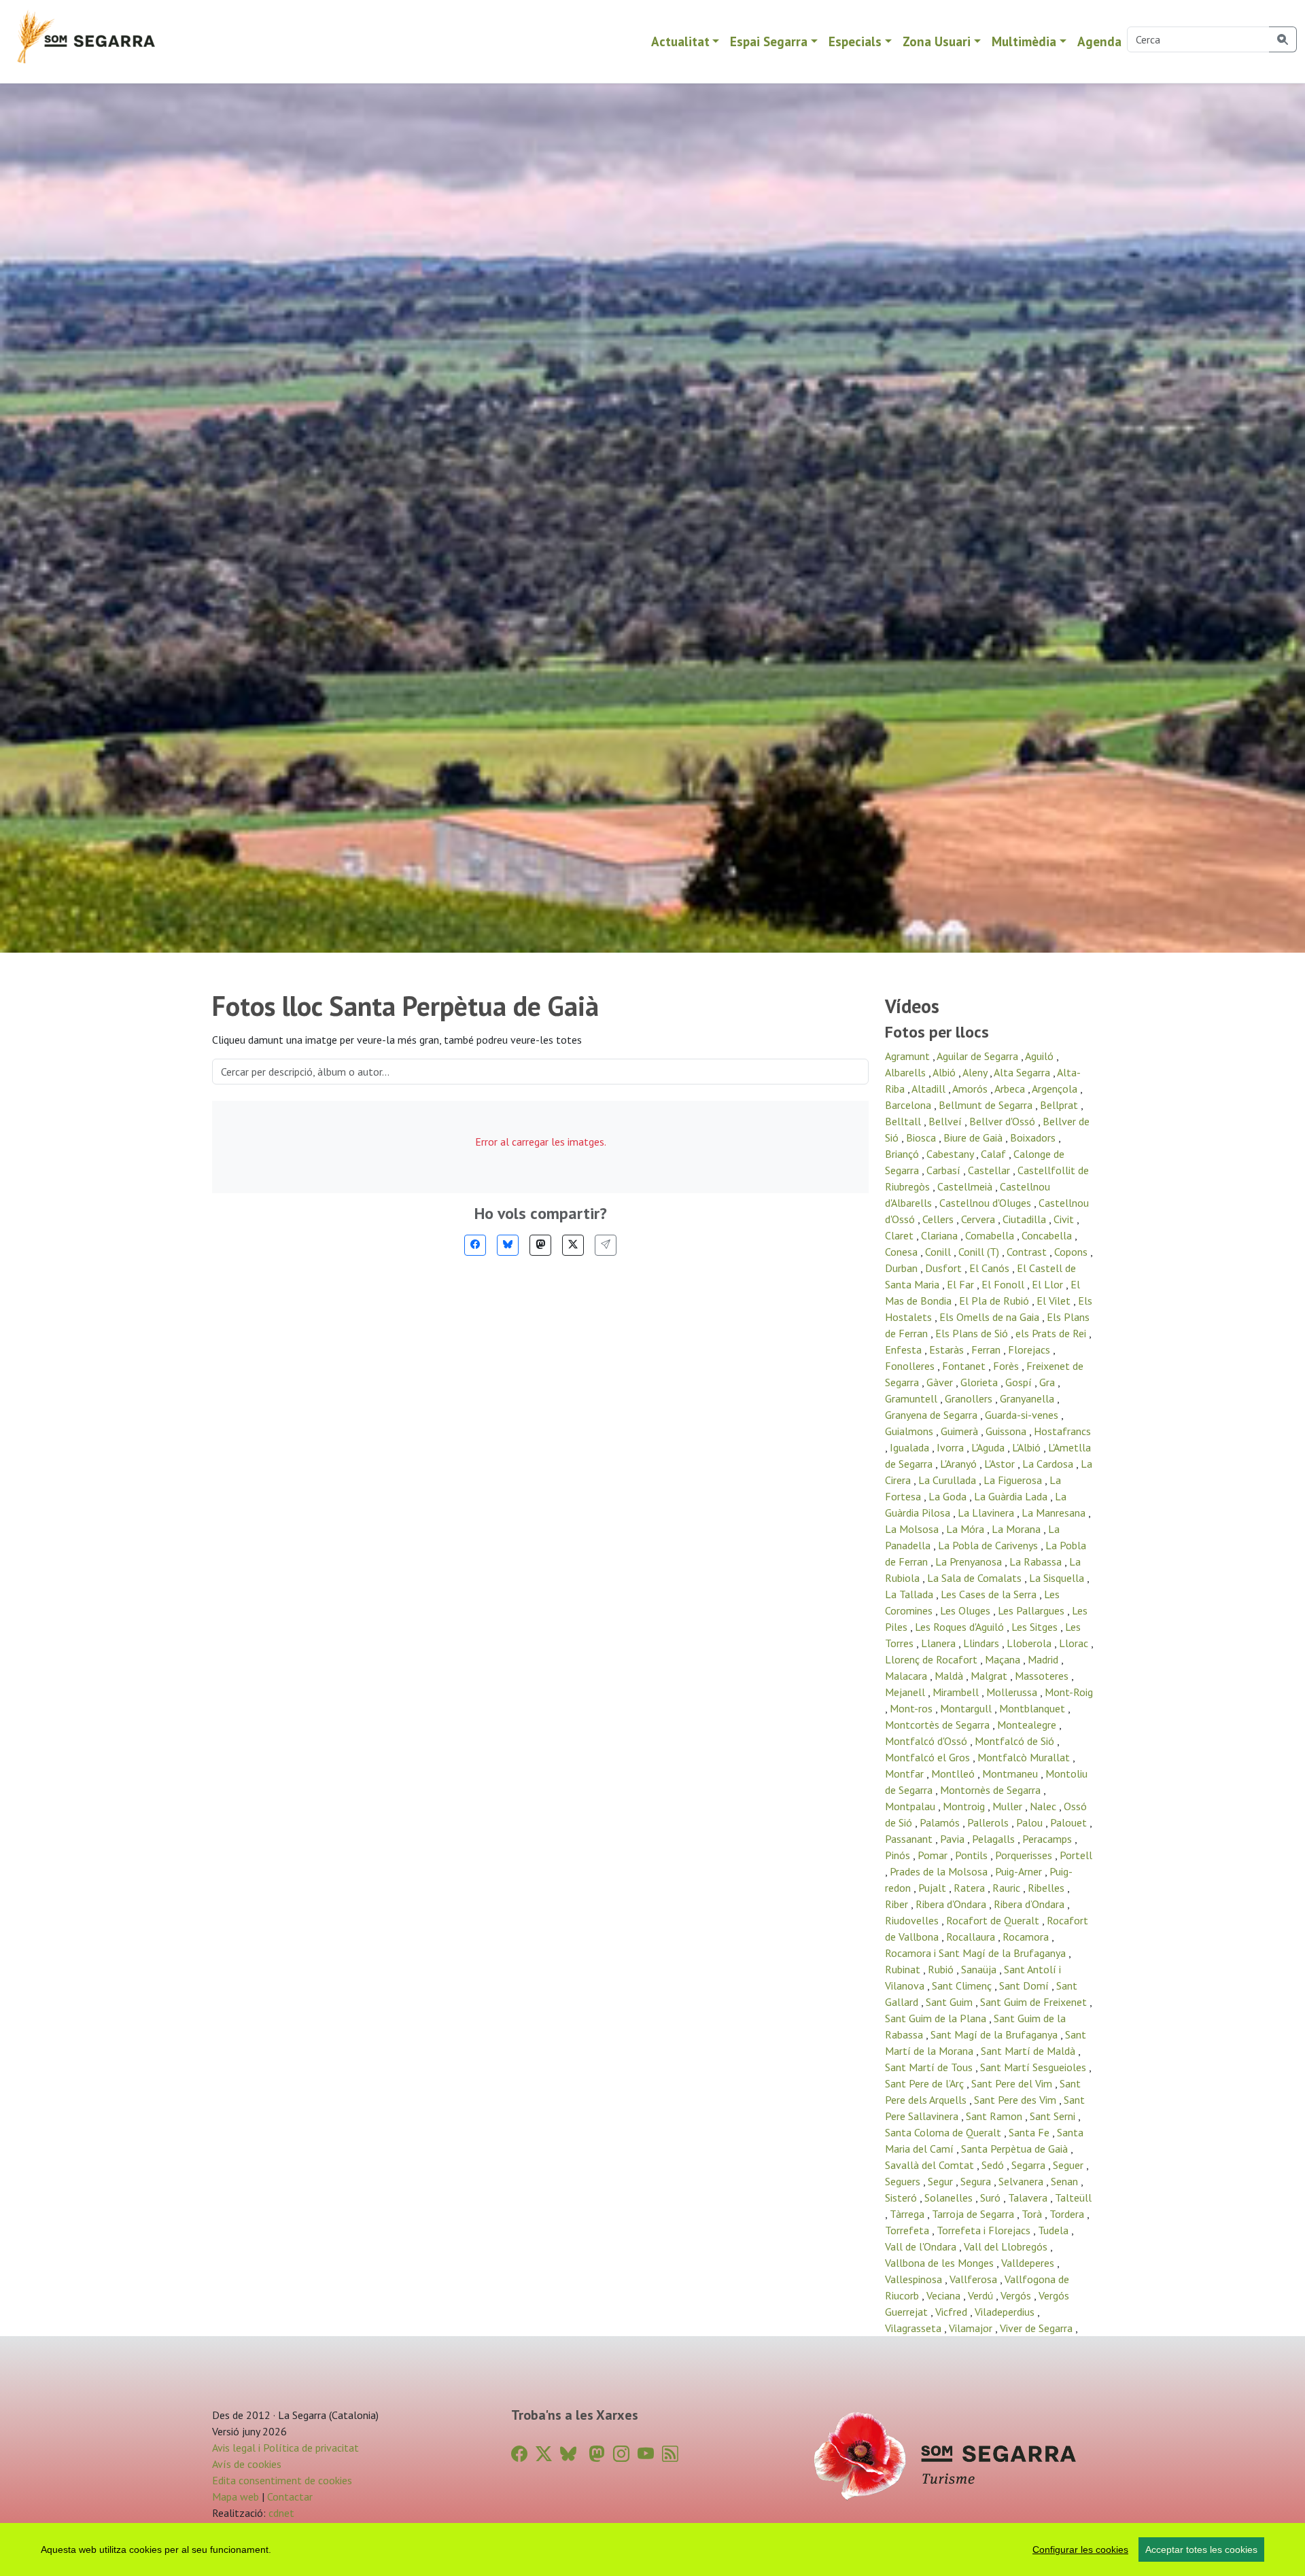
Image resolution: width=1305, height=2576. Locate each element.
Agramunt (909, 1056)
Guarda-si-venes (1023, 1415)
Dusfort (945, 1268)
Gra (1048, 1382)
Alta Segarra (1023, 1072)
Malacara (907, 1676)
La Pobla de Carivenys (989, 1545)
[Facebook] (475, 1245)
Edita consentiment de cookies (282, 2480)
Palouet (1070, 1822)
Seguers (904, 2181)
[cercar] (1283, 39)
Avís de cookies (247, 2464)
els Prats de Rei (1052, 1333)
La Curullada (949, 1480)
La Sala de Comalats (976, 1578)
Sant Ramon (995, 2116)
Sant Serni (1054, 2116)
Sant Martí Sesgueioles (1034, 2067)
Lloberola (1030, 1643)
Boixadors (1034, 1137)
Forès (1007, 1366)
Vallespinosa (915, 2279)
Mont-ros (912, 1708)
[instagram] (621, 2454)
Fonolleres (911, 1366)
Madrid (1044, 1659)
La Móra (967, 1529)
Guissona (1007, 1431)
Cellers (939, 1219)
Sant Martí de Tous (930, 2067)
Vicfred (953, 2312)
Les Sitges (1036, 1627)
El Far (962, 1284)
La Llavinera (987, 1513)
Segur (942, 2181)
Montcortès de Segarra (939, 1725)
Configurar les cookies (1080, 2549)
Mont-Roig (1069, 1692)
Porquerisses (1025, 1855)
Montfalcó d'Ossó (927, 1741)
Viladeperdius (1006, 2312)
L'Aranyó (960, 1464)
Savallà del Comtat (931, 2165)
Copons (1072, 1252)
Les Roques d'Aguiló (961, 1627)
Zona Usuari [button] (937, 41)
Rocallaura (972, 1937)
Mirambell (957, 1692)
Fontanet (965, 1366)
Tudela (1055, 2230)
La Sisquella (1058, 1578)
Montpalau (911, 1806)
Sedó (994, 2165)
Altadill (930, 1089)
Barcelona (909, 1105)
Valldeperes (1029, 2263)
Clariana (941, 1235)
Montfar (906, 1774)
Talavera (1029, 2198)
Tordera (1068, 2214)
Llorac (1075, 1643)
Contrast (1028, 1252)
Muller (1009, 1806)
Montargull (967, 1708)
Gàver (941, 1382)
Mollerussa (1013, 1692)
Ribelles (1047, 1888)
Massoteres (1043, 1676)
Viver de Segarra (1038, 2328)
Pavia (954, 1839)
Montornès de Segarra (992, 1790)
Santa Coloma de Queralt (944, 2132)
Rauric (1008, 1888)
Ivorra (952, 1447)
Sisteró (902, 2198)
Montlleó (954, 1774)
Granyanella (1028, 1398)
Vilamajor (972, 2328)
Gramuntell (912, 1398)
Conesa (903, 1252)
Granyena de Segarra (933, 1415)
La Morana (1017, 1529)
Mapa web (236, 2496)
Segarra (1030, 2165)
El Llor (1049, 1284)
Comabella (991, 1235)
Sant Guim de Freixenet (1035, 2002)
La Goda (949, 1496)
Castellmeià (966, 1186)
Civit (1065, 1219)
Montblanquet (1033, 1708)
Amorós (971, 1089)
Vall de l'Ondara (922, 2246)
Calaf (995, 1154)
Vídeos (912, 1006)
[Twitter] (573, 1245)
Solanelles (950, 2198)
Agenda (1099, 41)
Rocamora (1027, 1937)
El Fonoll (1004, 1284)
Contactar (290, 2496)
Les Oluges (967, 1610)
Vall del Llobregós (1007, 2246)
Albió (945, 1072)
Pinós (899, 1855)
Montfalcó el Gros (929, 1757)
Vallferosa (975, 2279)
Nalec (1044, 1806)
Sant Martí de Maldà (1029, 2051)
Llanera (940, 1643)
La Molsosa (913, 1529)
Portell (1076, 1855)
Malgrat (990, 1676)
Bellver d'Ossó (1004, 1121)
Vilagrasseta (915, 2328)
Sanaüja (980, 1969)
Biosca (922, 1137)
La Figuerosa (1014, 1480)
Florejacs (1030, 1349)
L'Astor (1001, 1464)
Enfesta (905, 1349)
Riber (898, 1904)
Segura (977, 2181)
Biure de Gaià (974, 1137)
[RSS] (670, 2454)
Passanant (910, 1839)
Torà (1033, 2214)
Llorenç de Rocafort (933, 1659)
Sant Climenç (963, 1986)
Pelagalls (995, 1839)
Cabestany (951, 1154)
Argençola (1056, 1089)
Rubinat (904, 1969)
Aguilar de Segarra (979, 1056)
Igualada (911, 1447)
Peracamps (1048, 1839)
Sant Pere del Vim (1013, 2083)
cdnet (280, 2513)
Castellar (990, 1170)
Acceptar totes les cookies (1201, 2549)
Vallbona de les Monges (941, 2263)
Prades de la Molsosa (940, 1871)
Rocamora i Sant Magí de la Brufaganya (977, 1953)
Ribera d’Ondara (1030, 1904)
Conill (939, 1252)
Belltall (904, 1121)
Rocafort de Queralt (994, 1920)
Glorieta (980, 1382)
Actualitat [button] (680, 41)
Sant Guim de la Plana (937, 2018)
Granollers (970, 1398)
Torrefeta (908, 2230)
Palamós (941, 1822)
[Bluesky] (508, 1245)
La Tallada (910, 1594)
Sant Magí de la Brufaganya (995, 2034)
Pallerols (989, 1822)
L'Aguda (989, 1447)
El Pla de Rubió (995, 1301)
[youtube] (646, 2454)
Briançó (903, 1154)
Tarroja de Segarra (974, 2214)
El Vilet (1055, 1301)
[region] (652, 2549)
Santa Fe (1030, 2132)
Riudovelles (913, 1920)
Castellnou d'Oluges (987, 1203)
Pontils (973, 1855)
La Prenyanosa (970, 1562)
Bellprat (1060, 1105)
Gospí (1020, 1382)
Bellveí (946, 1121)
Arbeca (1011, 1089)
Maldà (950, 1676)
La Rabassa (1037, 1562)
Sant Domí (1025, 1986)
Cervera (979, 1219)
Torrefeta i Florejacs (985, 2230)
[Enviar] (606, 1245)
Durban (903, 1268)
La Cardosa (1049, 1464)
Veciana (945, 2295)
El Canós (991, 1268)
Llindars (982, 1643)
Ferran (987, 1349)
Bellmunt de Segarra (987, 1105)
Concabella (1048, 1235)
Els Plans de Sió (973, 1333)
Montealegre (1028, 1725)
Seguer (1069, 2165)
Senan (1066, 2181)
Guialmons (910, 1431)
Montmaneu (1011, 1774)
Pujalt (934, 1888)
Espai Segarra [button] (769, 41)
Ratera (971, 1888)
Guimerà (961, 1431)
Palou (1031, 1822)
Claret (901, 1235)
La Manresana (1055, 1513)
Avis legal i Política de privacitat (285, 2448)
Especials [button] (855, 41)
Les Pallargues (1032, 1610)
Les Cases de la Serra (990, 1594)
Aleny (976, 1072)
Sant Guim (951, 2002)
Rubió (942, 1969)
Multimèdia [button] (1024, 41)
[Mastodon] (540, 1245)
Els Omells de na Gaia (991, 1317)
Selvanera (1022, 2181)
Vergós (1017, 2295)
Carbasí (945, 1170)
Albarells (907, 1072)
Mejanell (906, 1692)
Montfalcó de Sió (1016, 1741)
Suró (992, 2198)
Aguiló (1041, 1056)
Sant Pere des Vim (1016, 2100)
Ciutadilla (1026, 1219)
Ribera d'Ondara (952, 1904)
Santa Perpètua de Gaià (1016, 2149)
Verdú (982, 2295)
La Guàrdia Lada (1012, 1496)
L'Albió (1028, 1447)
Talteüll (1073, 2198)
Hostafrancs (1062, 1431)
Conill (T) (980, 1252)
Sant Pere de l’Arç (926, 2083)
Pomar (934, 1855)
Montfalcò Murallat (1025, 1757)
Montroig (965, 1806)
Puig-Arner (1020, 1871)
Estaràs (948, 1349)
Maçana (1004, 1659)
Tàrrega (908, 2214)
